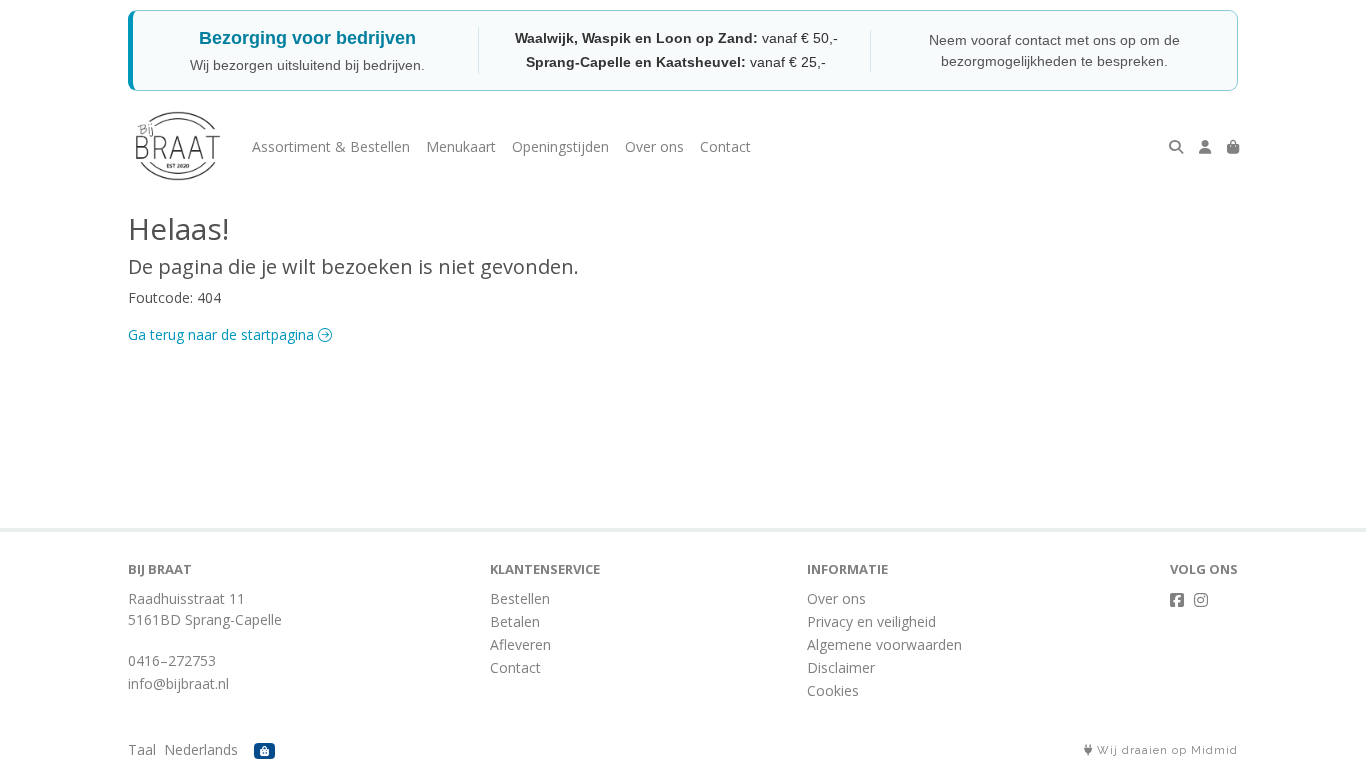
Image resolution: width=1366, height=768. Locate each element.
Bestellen (520, 598)
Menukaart (461, 146)
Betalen (515, 621)
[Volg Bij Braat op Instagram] (1201, 600)
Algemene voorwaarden (884, 644)
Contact (725, 146)
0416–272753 (172, 660)
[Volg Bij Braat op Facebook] (1177, 600)
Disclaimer (841, 667)
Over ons (654, 146)
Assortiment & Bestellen (331, 146)
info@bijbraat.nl (178, 683)
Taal (142, 749)
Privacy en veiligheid (871, 621)
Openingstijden (560, 146)
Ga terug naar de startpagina (223, 334)
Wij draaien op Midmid (1165, 750)
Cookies (833, 690)
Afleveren (520, 644)
